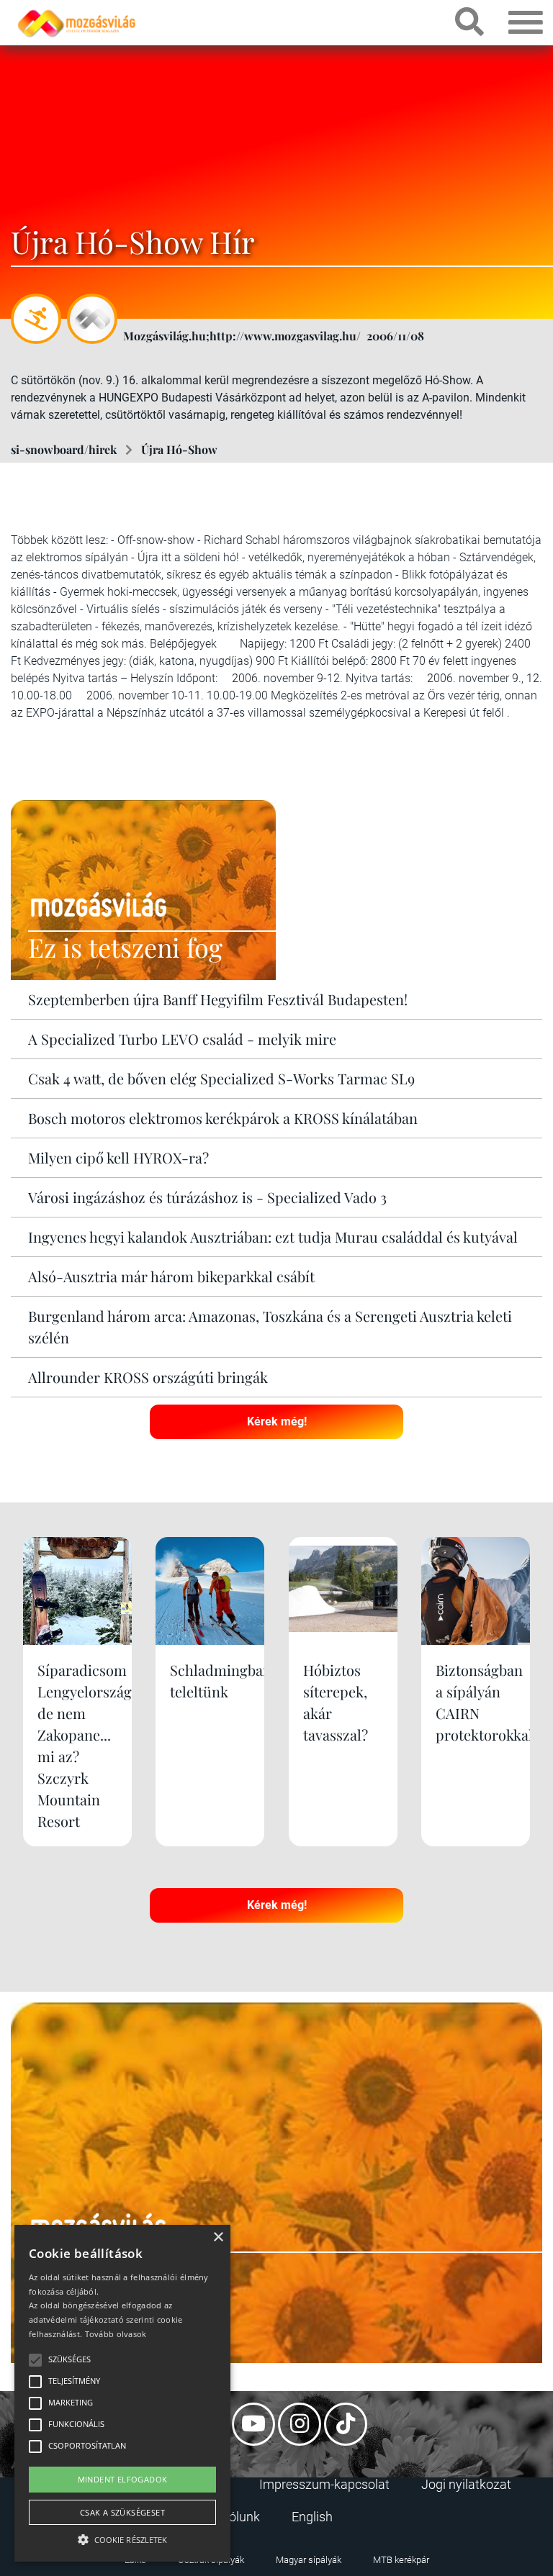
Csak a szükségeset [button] (122, 2512)
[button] (122, 2538)
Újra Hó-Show (179, 449)
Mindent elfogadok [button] (123, 2479)
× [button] (218, 2237)
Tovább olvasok (116, 2334)
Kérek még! (277, 1421)
